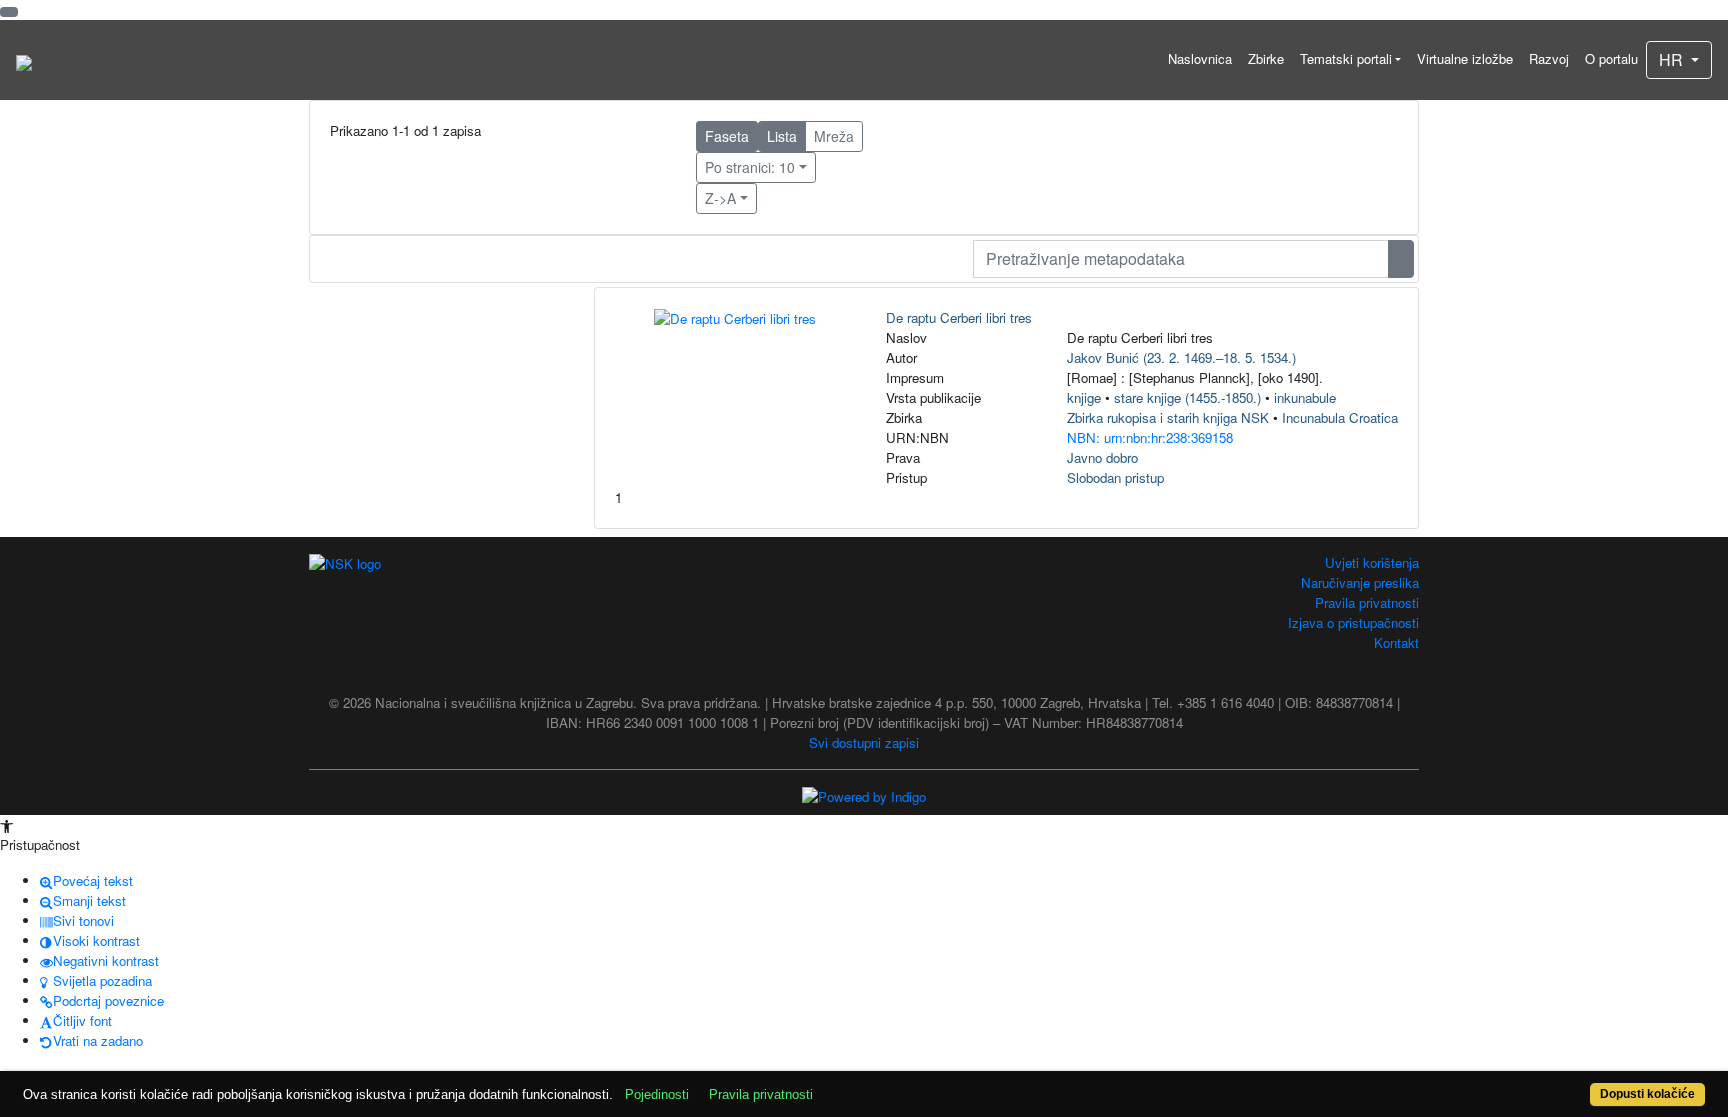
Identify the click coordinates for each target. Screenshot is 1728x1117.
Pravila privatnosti (1367, 602)
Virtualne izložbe (1465, 58)
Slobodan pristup (1115, 477)
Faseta (727, 136)
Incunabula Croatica (1340, 417)
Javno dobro (1102, 457)
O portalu (1611, 58)
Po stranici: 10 (750, 167)
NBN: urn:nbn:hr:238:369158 (1150, 437)
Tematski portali (1346, 58)
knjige (1084, 397)
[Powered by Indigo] (864, 795)
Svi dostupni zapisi (864, 742)
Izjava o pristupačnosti (1353, 622)
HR (1673, 59)
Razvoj (1549, 58)
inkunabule (1305, 397)
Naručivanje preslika (1360, 582)
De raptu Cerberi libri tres (959, 317)
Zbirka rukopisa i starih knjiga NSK (1168, 417)
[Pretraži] (1401, 259)
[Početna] (24, 60)
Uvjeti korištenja (1372, 562)
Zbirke (1266, 58)
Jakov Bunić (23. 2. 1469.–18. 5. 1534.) (1181, 357)
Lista (782, 136)
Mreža (834, 136)
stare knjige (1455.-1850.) (1187, 397)
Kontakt (1396, 642)
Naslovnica (1200, 58)
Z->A (720, 198)
